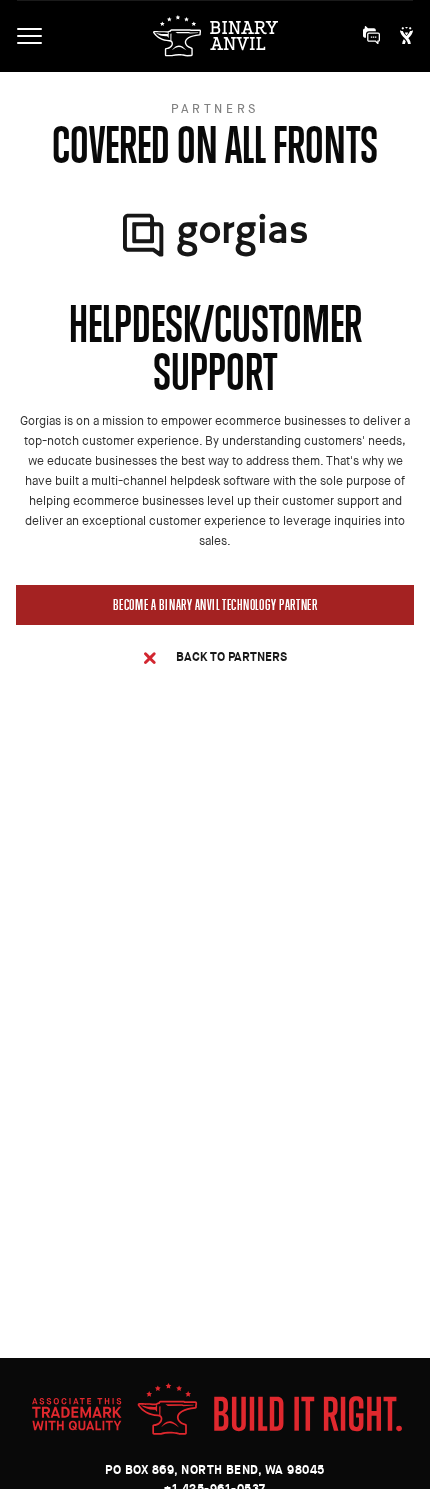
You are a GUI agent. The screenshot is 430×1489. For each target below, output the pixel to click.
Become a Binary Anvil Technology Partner (215, 604)
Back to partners (231, 656)
